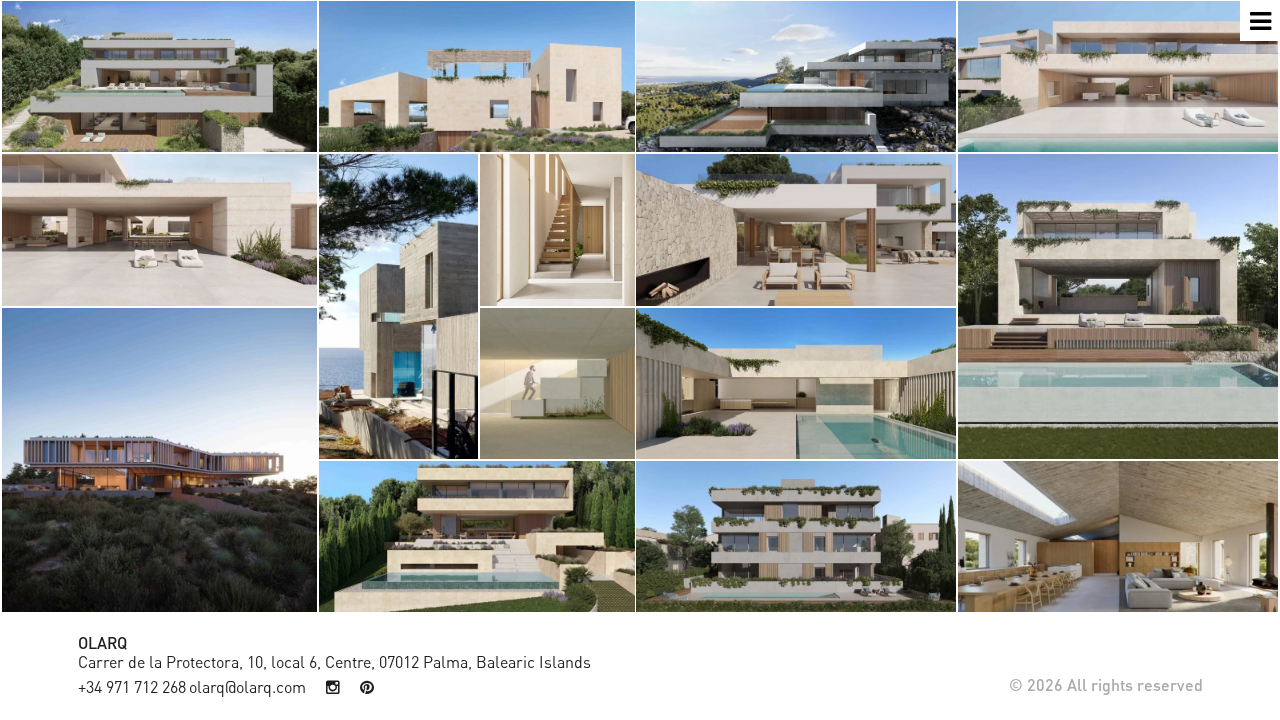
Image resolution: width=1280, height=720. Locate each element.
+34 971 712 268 (132, 686)
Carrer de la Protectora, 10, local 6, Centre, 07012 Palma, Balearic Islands (334, 661)
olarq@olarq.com (247, 686)
